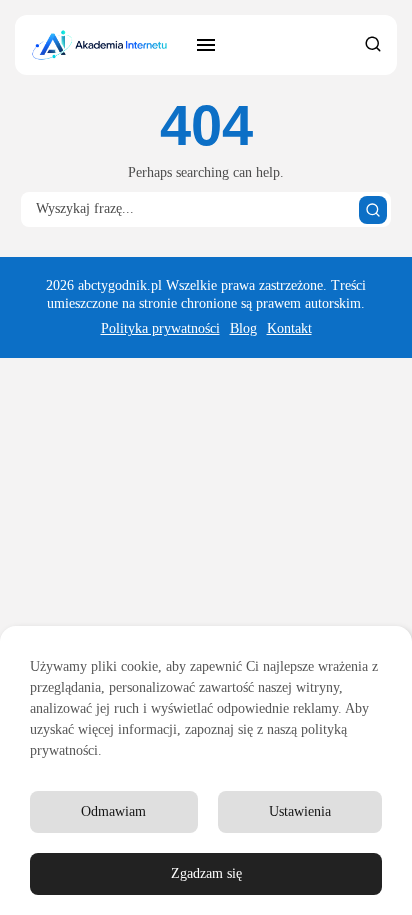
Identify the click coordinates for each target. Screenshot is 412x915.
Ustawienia (300, 811)
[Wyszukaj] (373, 210)
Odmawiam (113, 811)
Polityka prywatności (160, 328)
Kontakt (289, 328)
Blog (243, 328)
